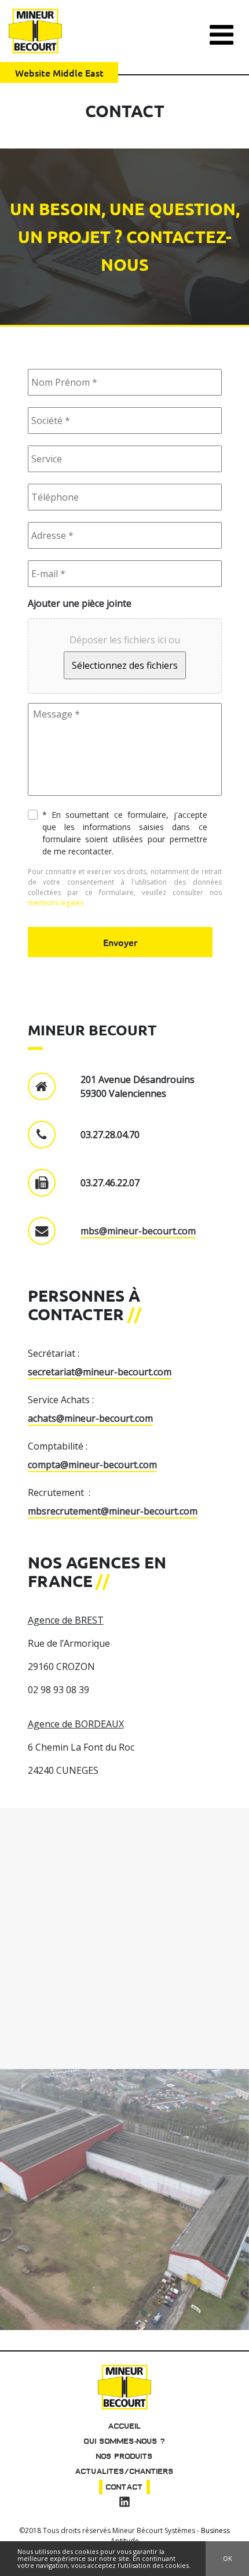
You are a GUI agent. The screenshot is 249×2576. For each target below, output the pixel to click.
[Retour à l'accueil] (124, 2386)
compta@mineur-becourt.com (92, 1465)
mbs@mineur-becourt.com (138, 1231)
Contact (124, 2487)
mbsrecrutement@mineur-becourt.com (113, 1511)
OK (228, 2558)
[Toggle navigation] (221, 30)
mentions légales (56, 903)
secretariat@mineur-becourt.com (100, 1372)
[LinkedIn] (124, 2503)
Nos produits (124, 2456)
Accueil (125, 2426)
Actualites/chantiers (124, 2471)
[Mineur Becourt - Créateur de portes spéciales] (35, 31)
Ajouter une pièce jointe (80, 604)
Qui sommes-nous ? (125, 2441)
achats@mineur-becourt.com (90, 1418)
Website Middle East (59, 73)
